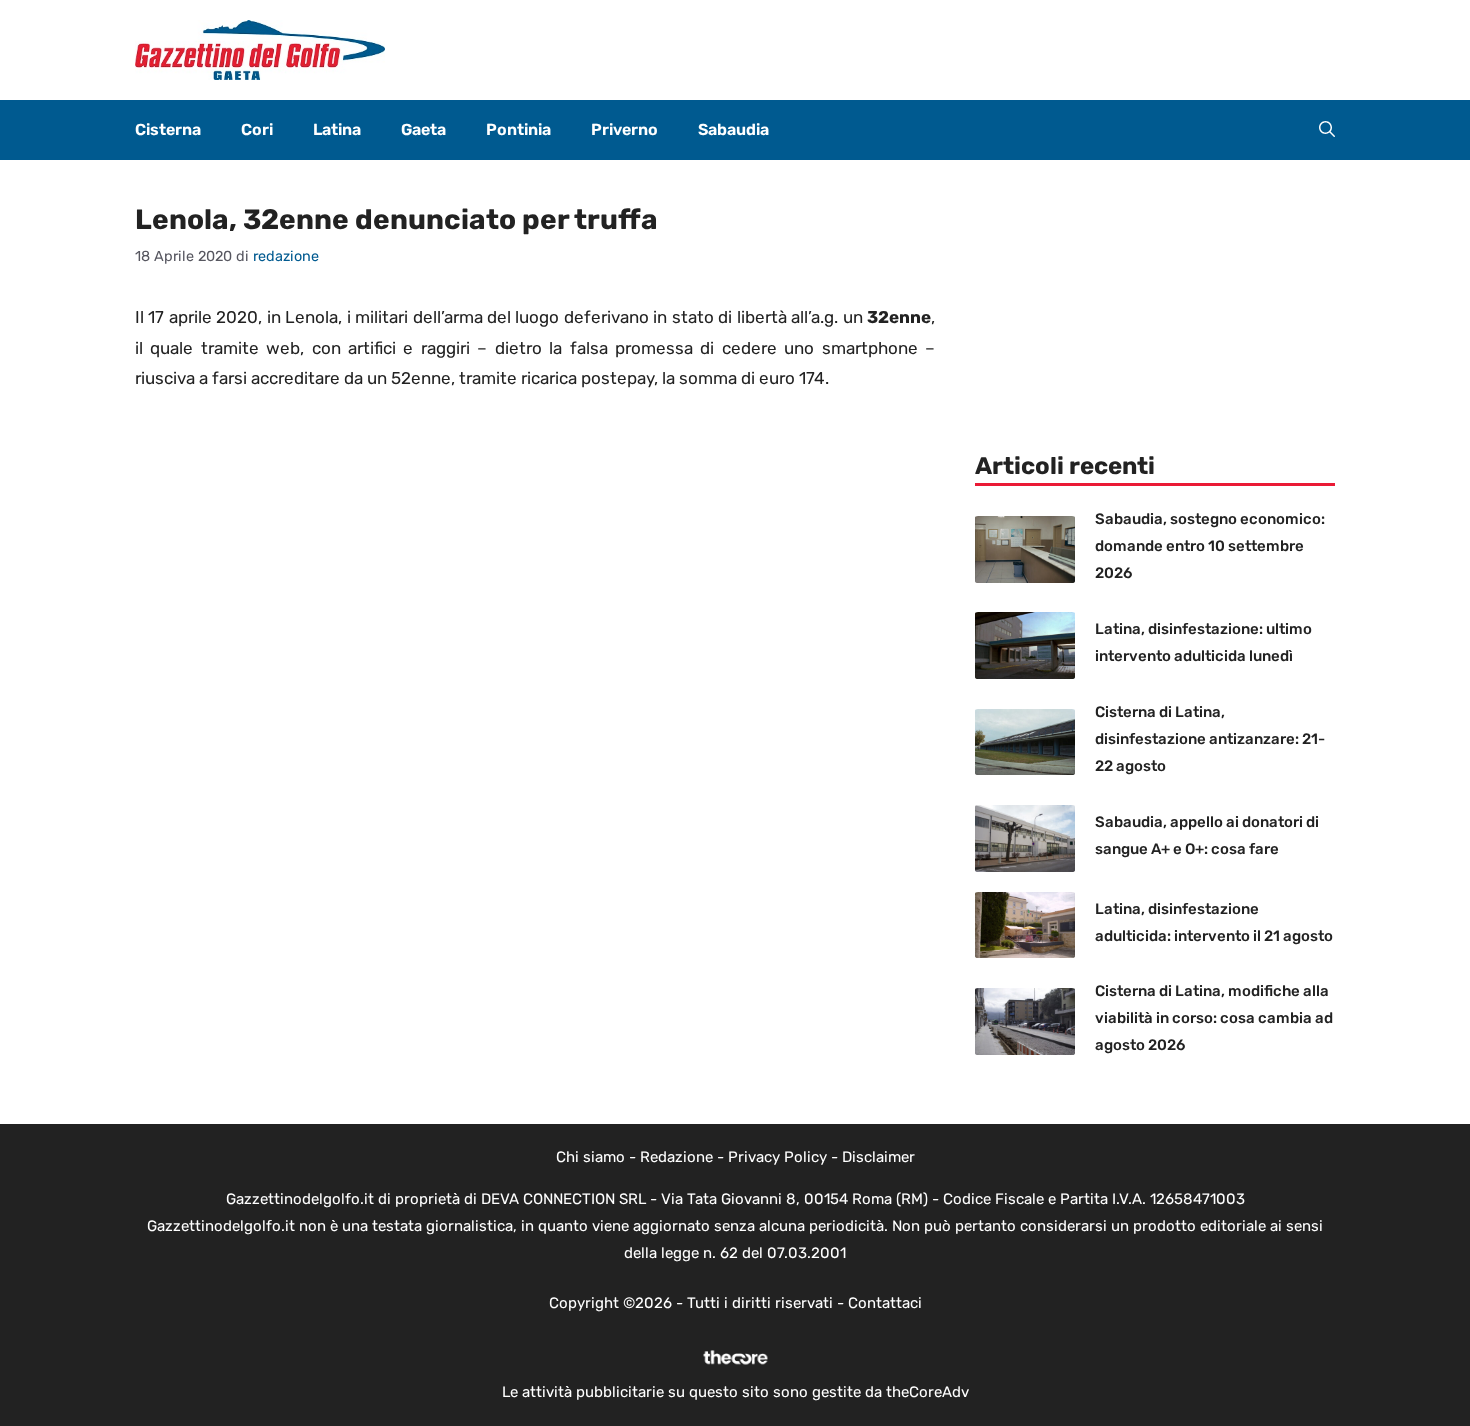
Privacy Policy (777, 1157)
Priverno (624, 129)
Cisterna (168, 129)
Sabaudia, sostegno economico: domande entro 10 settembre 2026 (1210, 546)
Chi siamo (590, 1157)
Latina (337, 129)
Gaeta (423, 129)
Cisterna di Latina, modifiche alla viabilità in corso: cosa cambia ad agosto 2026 (1214, 1018)
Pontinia (518, 129)
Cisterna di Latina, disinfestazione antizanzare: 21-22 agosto (1210, 739)
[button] (1327, 130)
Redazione (676, 1157)
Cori (257, 129)
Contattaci (885, 1303)
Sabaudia (733, 129)
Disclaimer (878, 1157)
